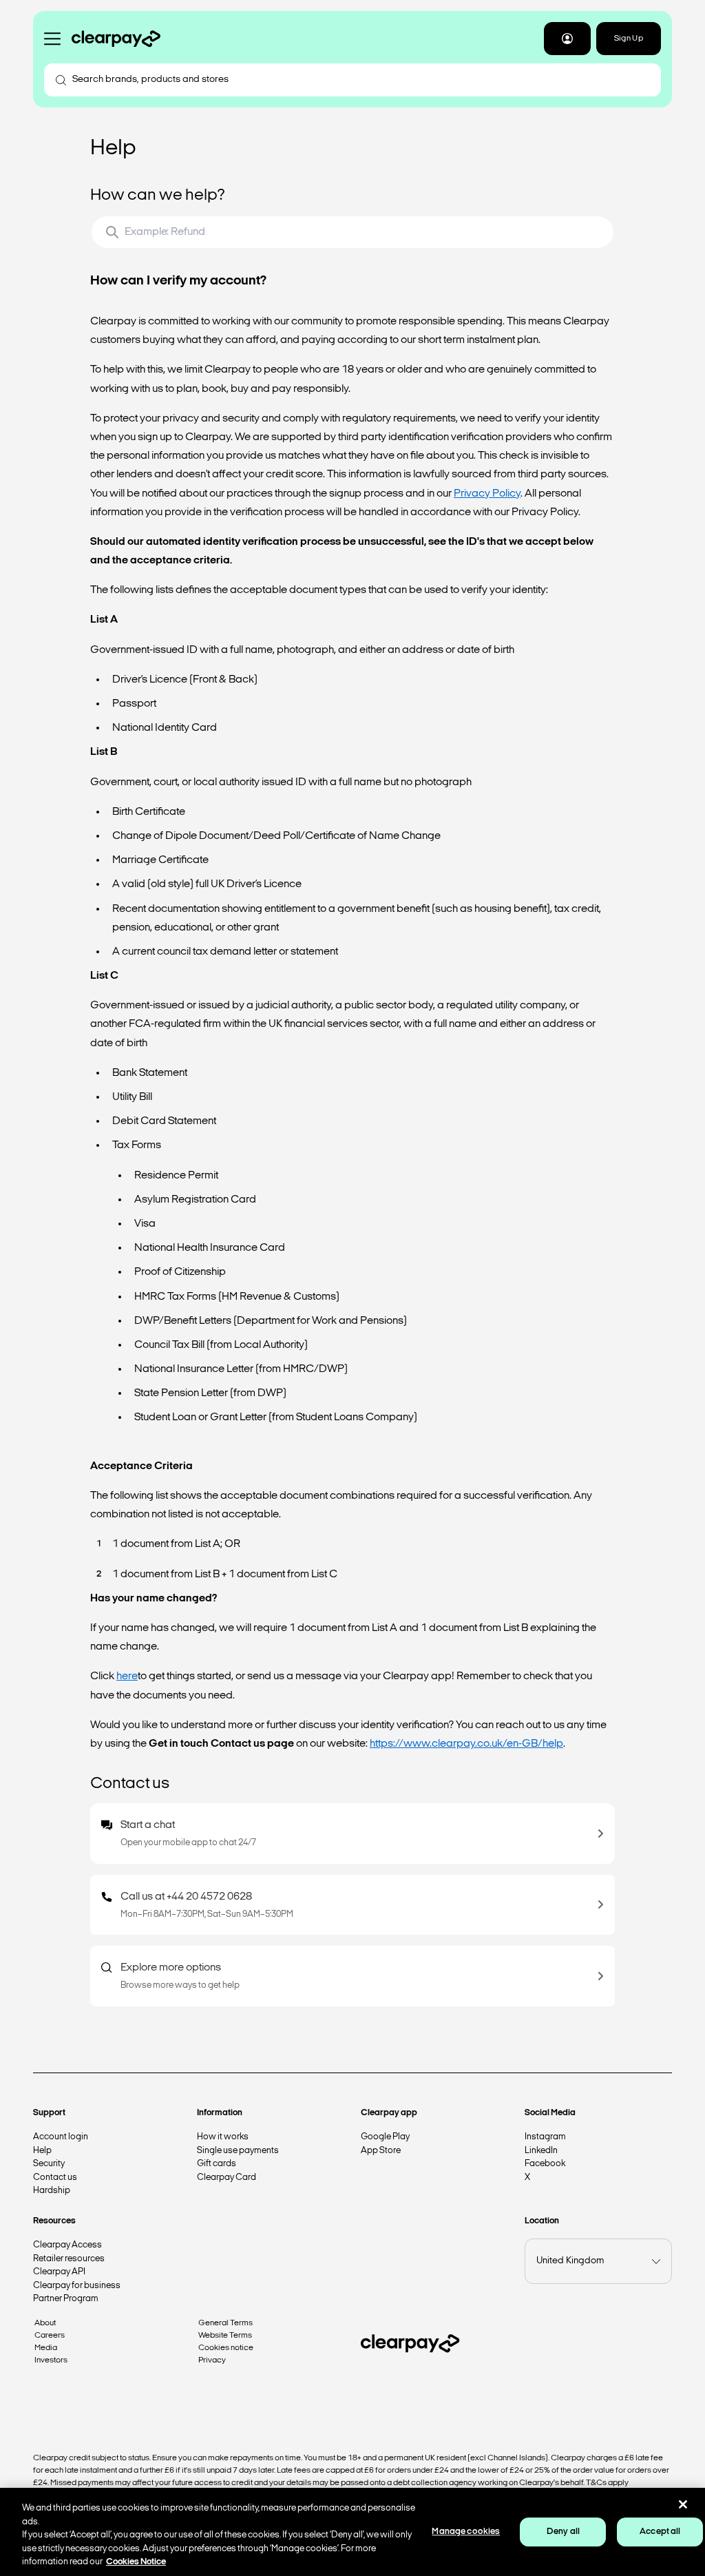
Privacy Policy (487, 494)
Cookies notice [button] (226, 2348)
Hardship (52, 2191)
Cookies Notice (136, 2562)
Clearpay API (59, 2272)
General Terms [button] (225, 2323)
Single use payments (238, 2151)
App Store (381, 2151)
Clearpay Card (227, 2178)
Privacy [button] (212, 2360)
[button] (567, 39)
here (127, 1676)
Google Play (385, 2137)
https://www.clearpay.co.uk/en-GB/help (466, 1744)
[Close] (683, 2504)
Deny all (563, 2532)
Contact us (55, 2178)
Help (42, 2151)
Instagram (545, 2137)
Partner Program (66, 2299)
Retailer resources (69, 2259)
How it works (223, 2137)
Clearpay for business (77, 2286)
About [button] (45, 2323)
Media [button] (46, 2348)
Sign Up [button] (629, 39)
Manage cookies (466, 2532)
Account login (61, 2137)
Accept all (660, 2532)
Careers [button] (50, 2336)
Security (49, 2164)
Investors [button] (51, 2360)
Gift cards (217, 2164)
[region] (352, 2532)
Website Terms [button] (225, 2336)
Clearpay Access (67, 2245)
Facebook (545, 2164)
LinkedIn (541, 2151)
